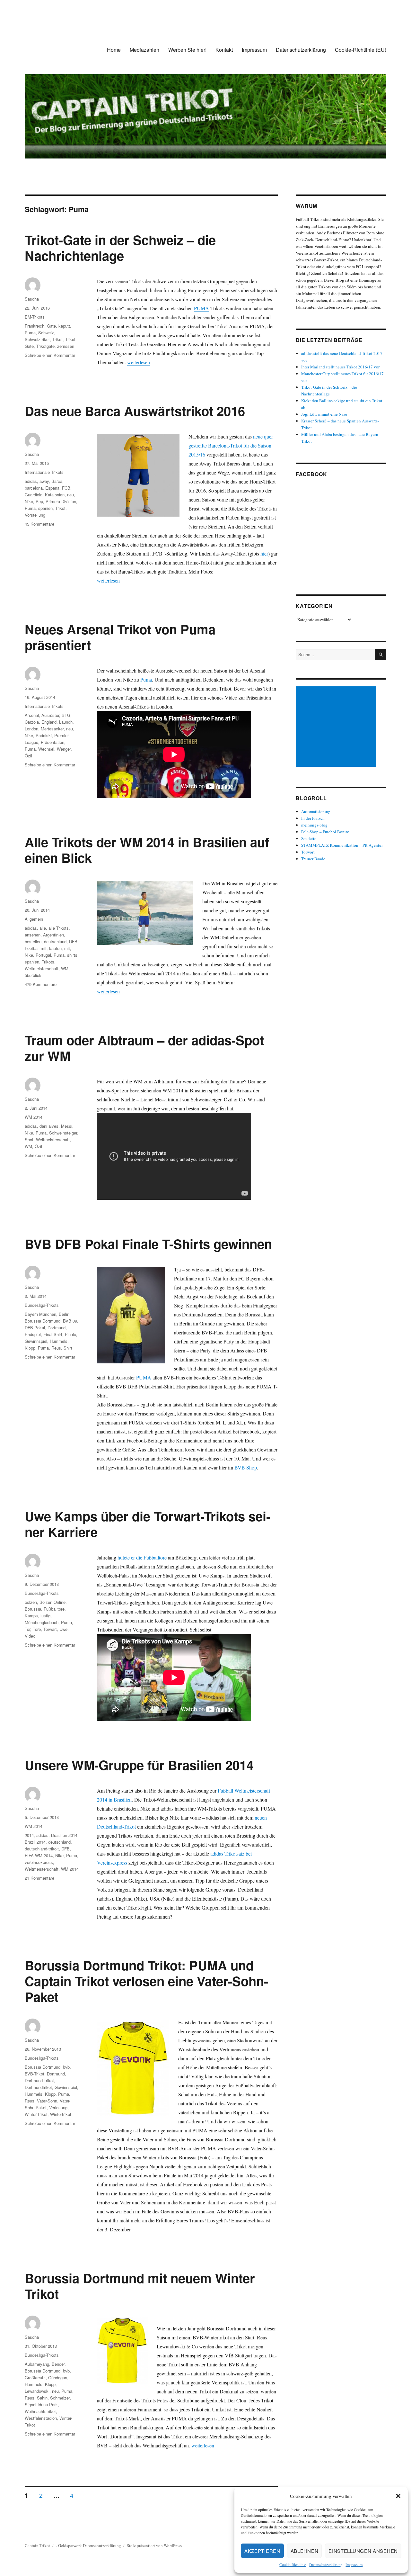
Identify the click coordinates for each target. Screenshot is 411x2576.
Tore (37, 1629)
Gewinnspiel (36, 1341)
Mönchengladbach (42, 1622)
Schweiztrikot (37, 339)
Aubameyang (37, 2364)
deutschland (55, 941)
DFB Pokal (35, 1328)
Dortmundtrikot (38, 2087)
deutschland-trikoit (42, 1849)
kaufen (55, 948)
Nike (29, 501)
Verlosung (58, 2107)
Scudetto (309, 838)
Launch (66, 722)
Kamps (31, 1616)
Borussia (33, 1609)
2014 (29, 1835)
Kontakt (224, 50)
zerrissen (66, 346)
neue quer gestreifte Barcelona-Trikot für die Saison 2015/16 (231, 445)
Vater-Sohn (47, 2101)
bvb (66, 2067)
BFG (66, 715)
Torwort (308, 852)
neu (70, 495)
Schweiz (46, 333)
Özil (28, 756)
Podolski (44, 735)
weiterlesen (139, 362)
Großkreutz (35, 2377)
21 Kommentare (39, 1878)
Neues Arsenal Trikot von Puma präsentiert (120, 637)
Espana (52, 488)
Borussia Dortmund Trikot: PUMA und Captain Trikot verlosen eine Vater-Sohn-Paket (146, 1981)
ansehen (33, 935)
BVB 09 (70, 1321)
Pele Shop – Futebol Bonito (325, 832)
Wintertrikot (61, 2114)
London (31, 729)
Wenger (64, 749)
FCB (66, 488)
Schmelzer (60, 2398)
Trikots (48, 962)
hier (264, 553)
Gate (51, 326)
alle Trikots (59, 928)
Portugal (43, 955)
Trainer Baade (313, 859)
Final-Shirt (53, 1334)
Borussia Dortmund (43, 1321)
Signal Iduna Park (41, 2404)
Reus (56, 1348)
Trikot (57, 339)
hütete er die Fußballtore (142, 1557)
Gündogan (58, 2377)
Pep (39, 501)
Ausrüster (50, 715)
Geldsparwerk (70, 2545)
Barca (57, 481)
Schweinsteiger (63, 1133)
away (44, 481)
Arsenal (32, 715)
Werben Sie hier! (187, 50)
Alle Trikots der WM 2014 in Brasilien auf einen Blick (147, 850)
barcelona (34, 488)
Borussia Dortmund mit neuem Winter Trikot (140, 2286)
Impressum (354, 2564)
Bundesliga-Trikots (42, 1305)
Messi (67, 1126)
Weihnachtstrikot (40, 2411)
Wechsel (46, 749)
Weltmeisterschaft (42, 968)
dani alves (49, 1126)
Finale (70, 1334)
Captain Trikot (37, 2545)
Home (114, 50)
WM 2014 (34, 1117)
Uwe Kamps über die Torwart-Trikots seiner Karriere (148, 1524)
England (49, 722)
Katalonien (55, 495)
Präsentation (52, 742)
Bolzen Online (52, 1602)
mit (67, 948)
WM (65, 968)
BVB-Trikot (35, 2074)
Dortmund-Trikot (39, 2080)
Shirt (68, 1348)
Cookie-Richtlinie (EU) (361, 50)
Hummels (59, 1341)
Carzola (32, 722)
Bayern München (40, 1314)
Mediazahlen (144, 50)
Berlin (64, 1314)
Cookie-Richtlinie (293, 2564)
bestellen (33, 941)
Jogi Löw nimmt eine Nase (324, 414)
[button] (398, 2496)
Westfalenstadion (41, 2418)
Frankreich (35, 326)
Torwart (50, 1629)
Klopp (30, 1348)
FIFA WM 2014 (39, 1855)
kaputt (64, 326)
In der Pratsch (313, 818)
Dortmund (57, 1328)
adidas (31, 481)
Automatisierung (316, 811)
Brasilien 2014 (64, 1835)
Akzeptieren (262, 2551)
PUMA (201, 308)
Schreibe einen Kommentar (50, 355)
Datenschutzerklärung (326, 2564)
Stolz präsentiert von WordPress (154, 2545)
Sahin (42, 2398)
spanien (45, 508)
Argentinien (53, 935)
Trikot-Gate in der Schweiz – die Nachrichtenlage (120, 248)
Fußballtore (54, 1609)
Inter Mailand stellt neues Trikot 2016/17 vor (340, 367)
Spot (29, 1139)
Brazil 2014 (35, 1842)
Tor (27, 1629)
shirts (72, 955)
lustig (45, 1616)
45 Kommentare (39, 524)
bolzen (31, 1602)
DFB (73, 941)
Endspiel (33, 1334)
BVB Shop (246, 1467)
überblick (33, 975)
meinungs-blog (314, 825)
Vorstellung (35, 515)
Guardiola (34, 495)
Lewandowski (37, 2391)
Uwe (63, 1629)
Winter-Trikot (36, 2114)
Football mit (36, 948)
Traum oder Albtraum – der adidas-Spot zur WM (144, 1048)
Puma (30, 333)
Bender (58, 2364)
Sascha (32, 299)
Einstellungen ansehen (363, 2551)
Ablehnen (305, 2551)
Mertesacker (52, 729)
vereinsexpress (39, 1862)
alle (43, 928)
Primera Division (61, 501)
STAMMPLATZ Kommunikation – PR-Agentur (342, 845)
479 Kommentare (41, 984)
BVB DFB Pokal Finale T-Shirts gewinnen (148, 1244)
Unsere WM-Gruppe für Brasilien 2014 (139, 1765)
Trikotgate (45, 346)
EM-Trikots (35, 317)
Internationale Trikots (44, 472)
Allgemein (34, 919)
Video (30, 1636)
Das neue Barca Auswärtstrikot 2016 (135, 411)
